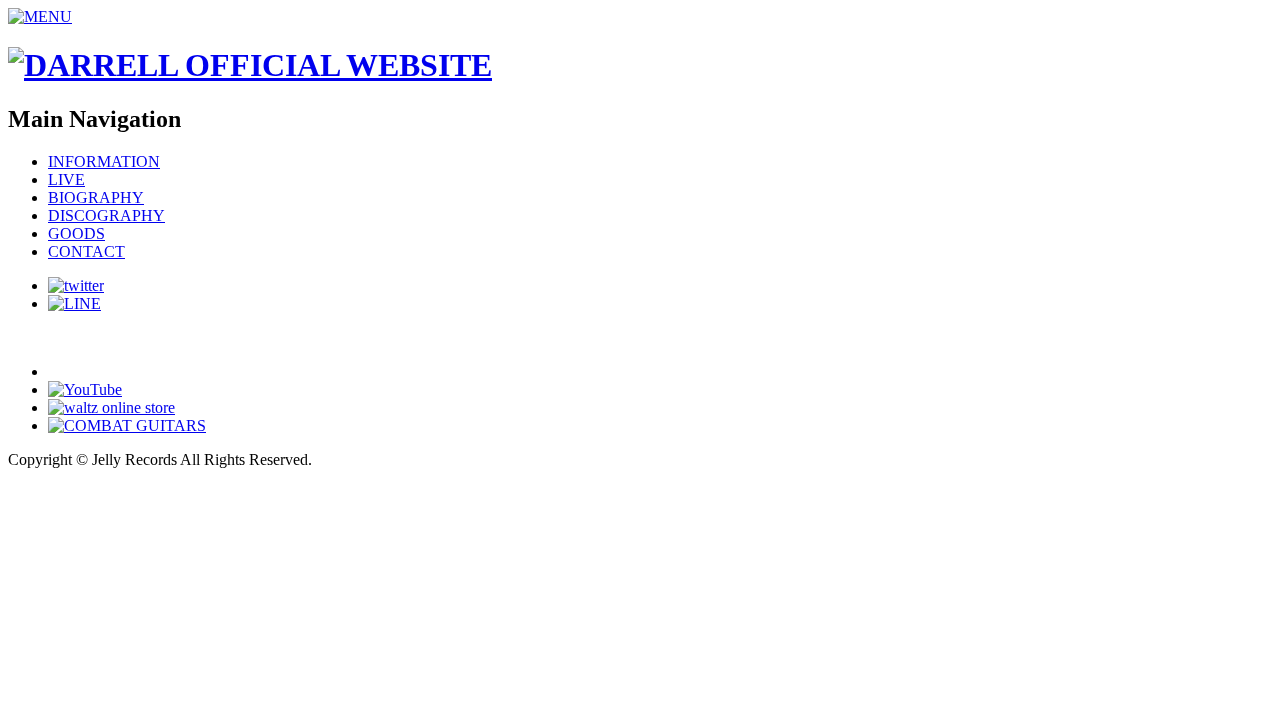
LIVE (66, 179)
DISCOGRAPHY (106, 215)
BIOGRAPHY (96, 197)
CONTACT (86, 251)
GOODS (76, 233)
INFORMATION (104, 161)
